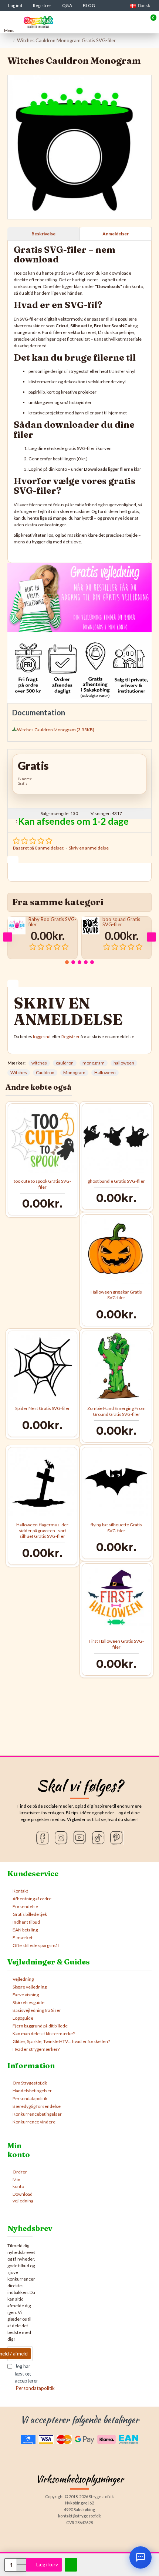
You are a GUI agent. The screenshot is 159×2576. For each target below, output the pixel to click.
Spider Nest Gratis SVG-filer (43, 1408)
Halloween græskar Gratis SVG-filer (116, 1295)
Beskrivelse (43, 234)
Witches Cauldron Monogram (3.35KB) (56, 730)
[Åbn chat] (141, 2557)
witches (39, 1063)
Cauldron (45, 1072)
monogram (94, 1063)
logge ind (42, 1037)
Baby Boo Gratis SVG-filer (53, 922)
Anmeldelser (116, 234)
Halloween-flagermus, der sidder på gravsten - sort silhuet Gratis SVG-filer (42, 1530)
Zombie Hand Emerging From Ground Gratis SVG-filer (116, 1411)
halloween (124, 1063)
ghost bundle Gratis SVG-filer (116, 1181)
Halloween (105, 1072)
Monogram (74, 1072)
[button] (8, 937)
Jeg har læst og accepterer (24, 2377)
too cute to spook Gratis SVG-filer (42, 1184)
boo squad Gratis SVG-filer (121, 922)
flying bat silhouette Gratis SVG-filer (116, 1528)
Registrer (71, 1037)
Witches (19, 1072)
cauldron (65, 1063)
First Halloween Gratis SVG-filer (116, 1644)
